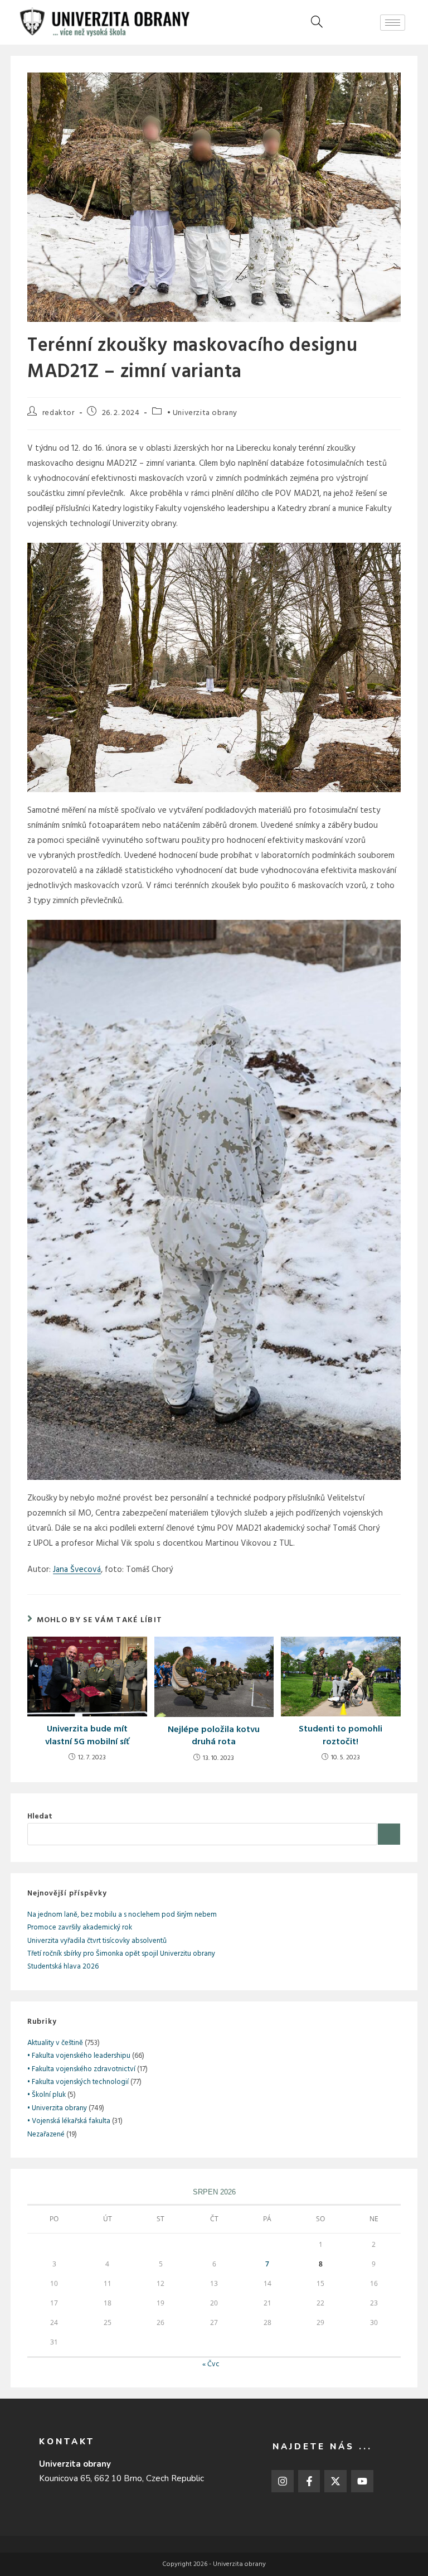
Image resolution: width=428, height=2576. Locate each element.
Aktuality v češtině (55, 2043)
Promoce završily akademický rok (80, 1928)
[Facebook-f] (309, 2481)
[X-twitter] (335, 2481)
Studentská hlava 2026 (63, 1967)
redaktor (59, 413)
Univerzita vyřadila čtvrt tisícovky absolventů (97, 1941)
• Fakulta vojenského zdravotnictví (81, 2069)
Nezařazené (46, 2134)
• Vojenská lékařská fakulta (69, 2121)
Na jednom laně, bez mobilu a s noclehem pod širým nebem (122, 1915)
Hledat (40, 1817)
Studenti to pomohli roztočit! (341, 1736)
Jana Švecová (77, 1570)
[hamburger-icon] (393, 23)
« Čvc (211, 2364)
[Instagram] (283, 2481)
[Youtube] (362, 2481)
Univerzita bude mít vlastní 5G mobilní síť (87, 1736)
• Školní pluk (47, 2095)
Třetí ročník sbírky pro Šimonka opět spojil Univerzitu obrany (121, 1954)
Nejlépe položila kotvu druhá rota (214, 1736)
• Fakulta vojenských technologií (78, 2082)
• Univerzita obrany (202, 413)
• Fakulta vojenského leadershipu (79, 2056)
